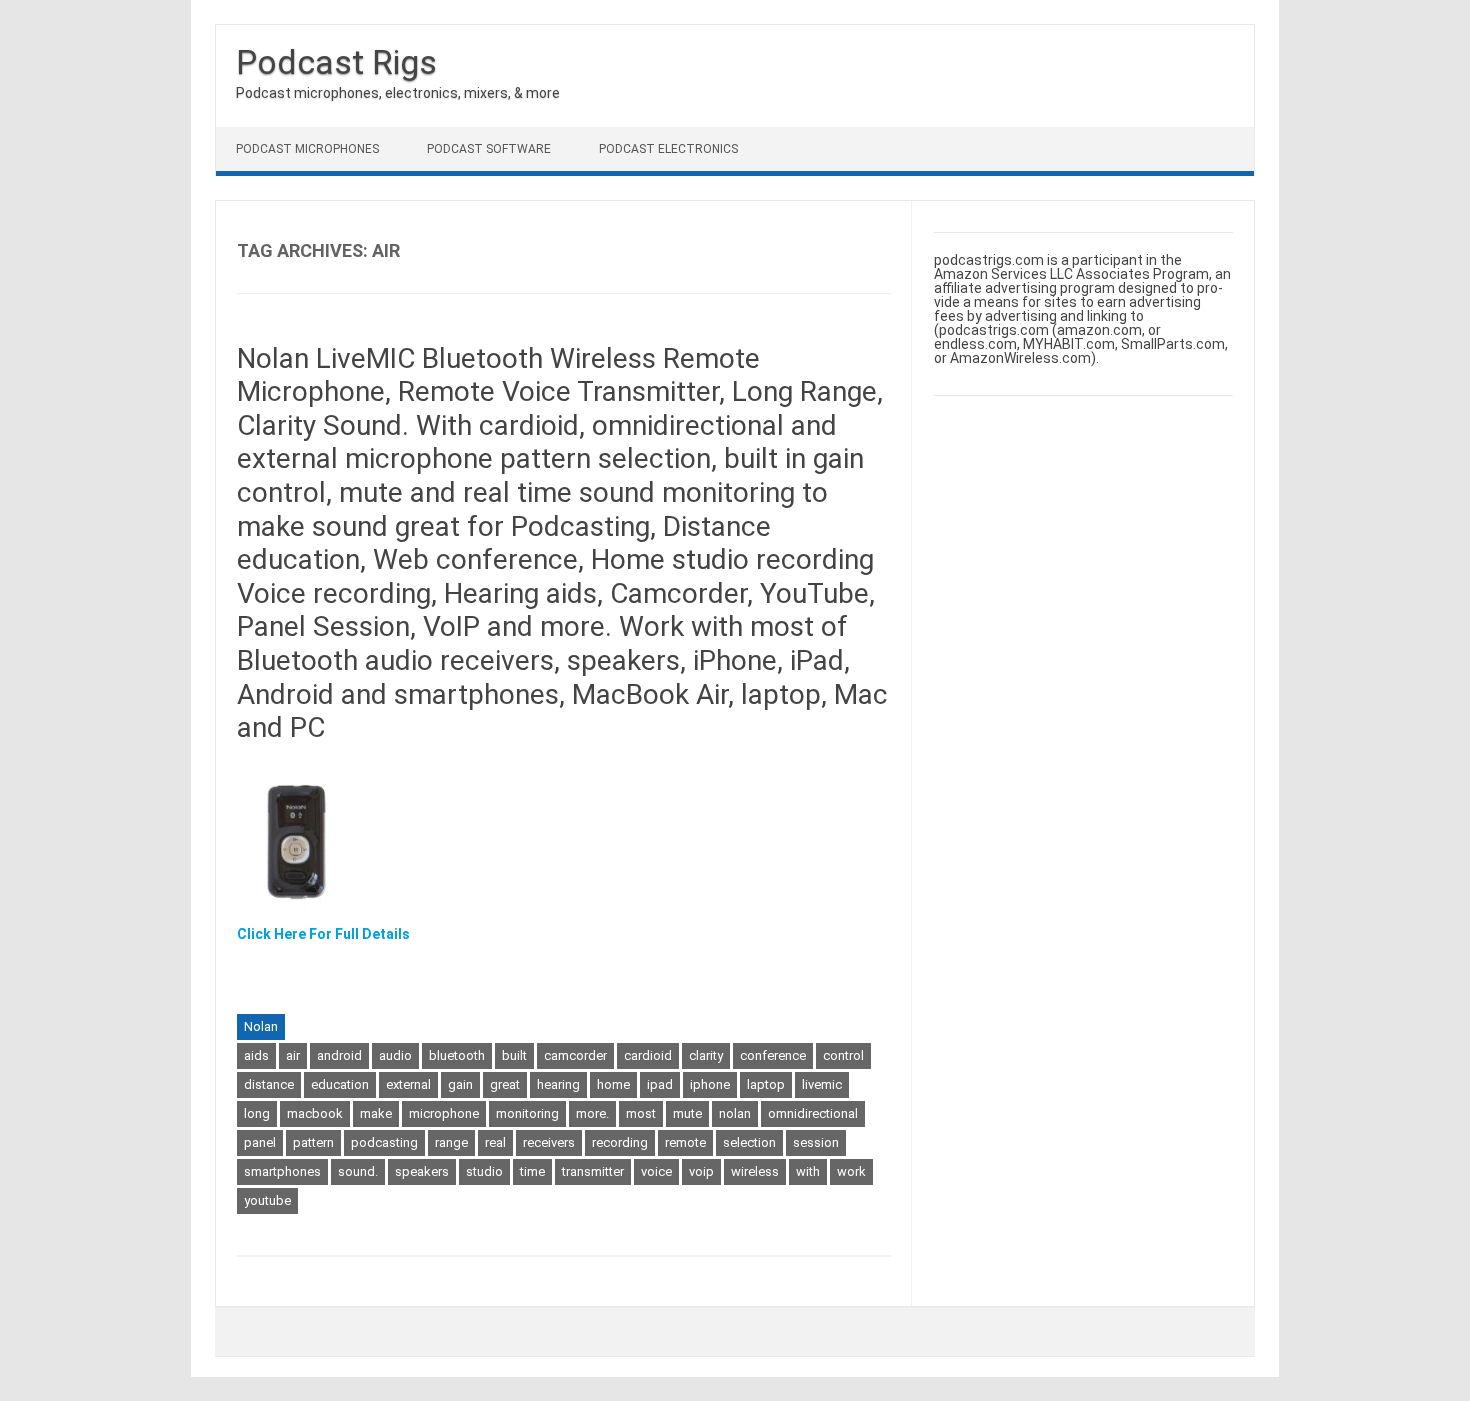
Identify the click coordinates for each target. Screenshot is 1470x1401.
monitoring (527, 1113)
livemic (822, 1084)
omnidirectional (813, 1113)
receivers (549, 1142)
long (257, 1113)
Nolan (261, 1026)
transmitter (593, 1171)
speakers (422, 1171)
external (408, 1084)
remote (685, 1142)
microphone (444, 1113)
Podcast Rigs (336, 62)
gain (460, 1084)
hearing (558, 1084)
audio (395, 1055)
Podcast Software (489, 149)
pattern (313, 1142)
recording (620, 1142)
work (851, 1171)
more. (592, 1113)
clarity (706, 1055)
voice (656, 1171)
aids (256, 1055)
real (495, 1142)
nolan (735, 1113)
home (613, 1084)
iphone (710, 1084)
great (505, 1084)
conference (773, 1055)
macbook (315, 1113)
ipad (660, 1084)
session (816, 1142)
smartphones (282, 1171)
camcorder (575, 1055)
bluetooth (457, 1055)
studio (484, 1171)
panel (260, 1142)
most (641, 1113)
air (293, 1055)
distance (269, 1084)
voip (701, 1171)
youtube (267, 1200)
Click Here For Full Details (323, 934)
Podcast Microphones (307, 149)
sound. (358, 1171)
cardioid (648, 1055)
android (339, 1055)
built (514, 1055)
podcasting (384, 1142)
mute (687, 1113)
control (843, 1055)
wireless (755, 1171)
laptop (766, 1084)
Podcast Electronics (668, 149)
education (340, 1084)
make (376, 1113)
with (808, 1171)
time (532, 1171)
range (451, 1142)
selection (749, 1142)
